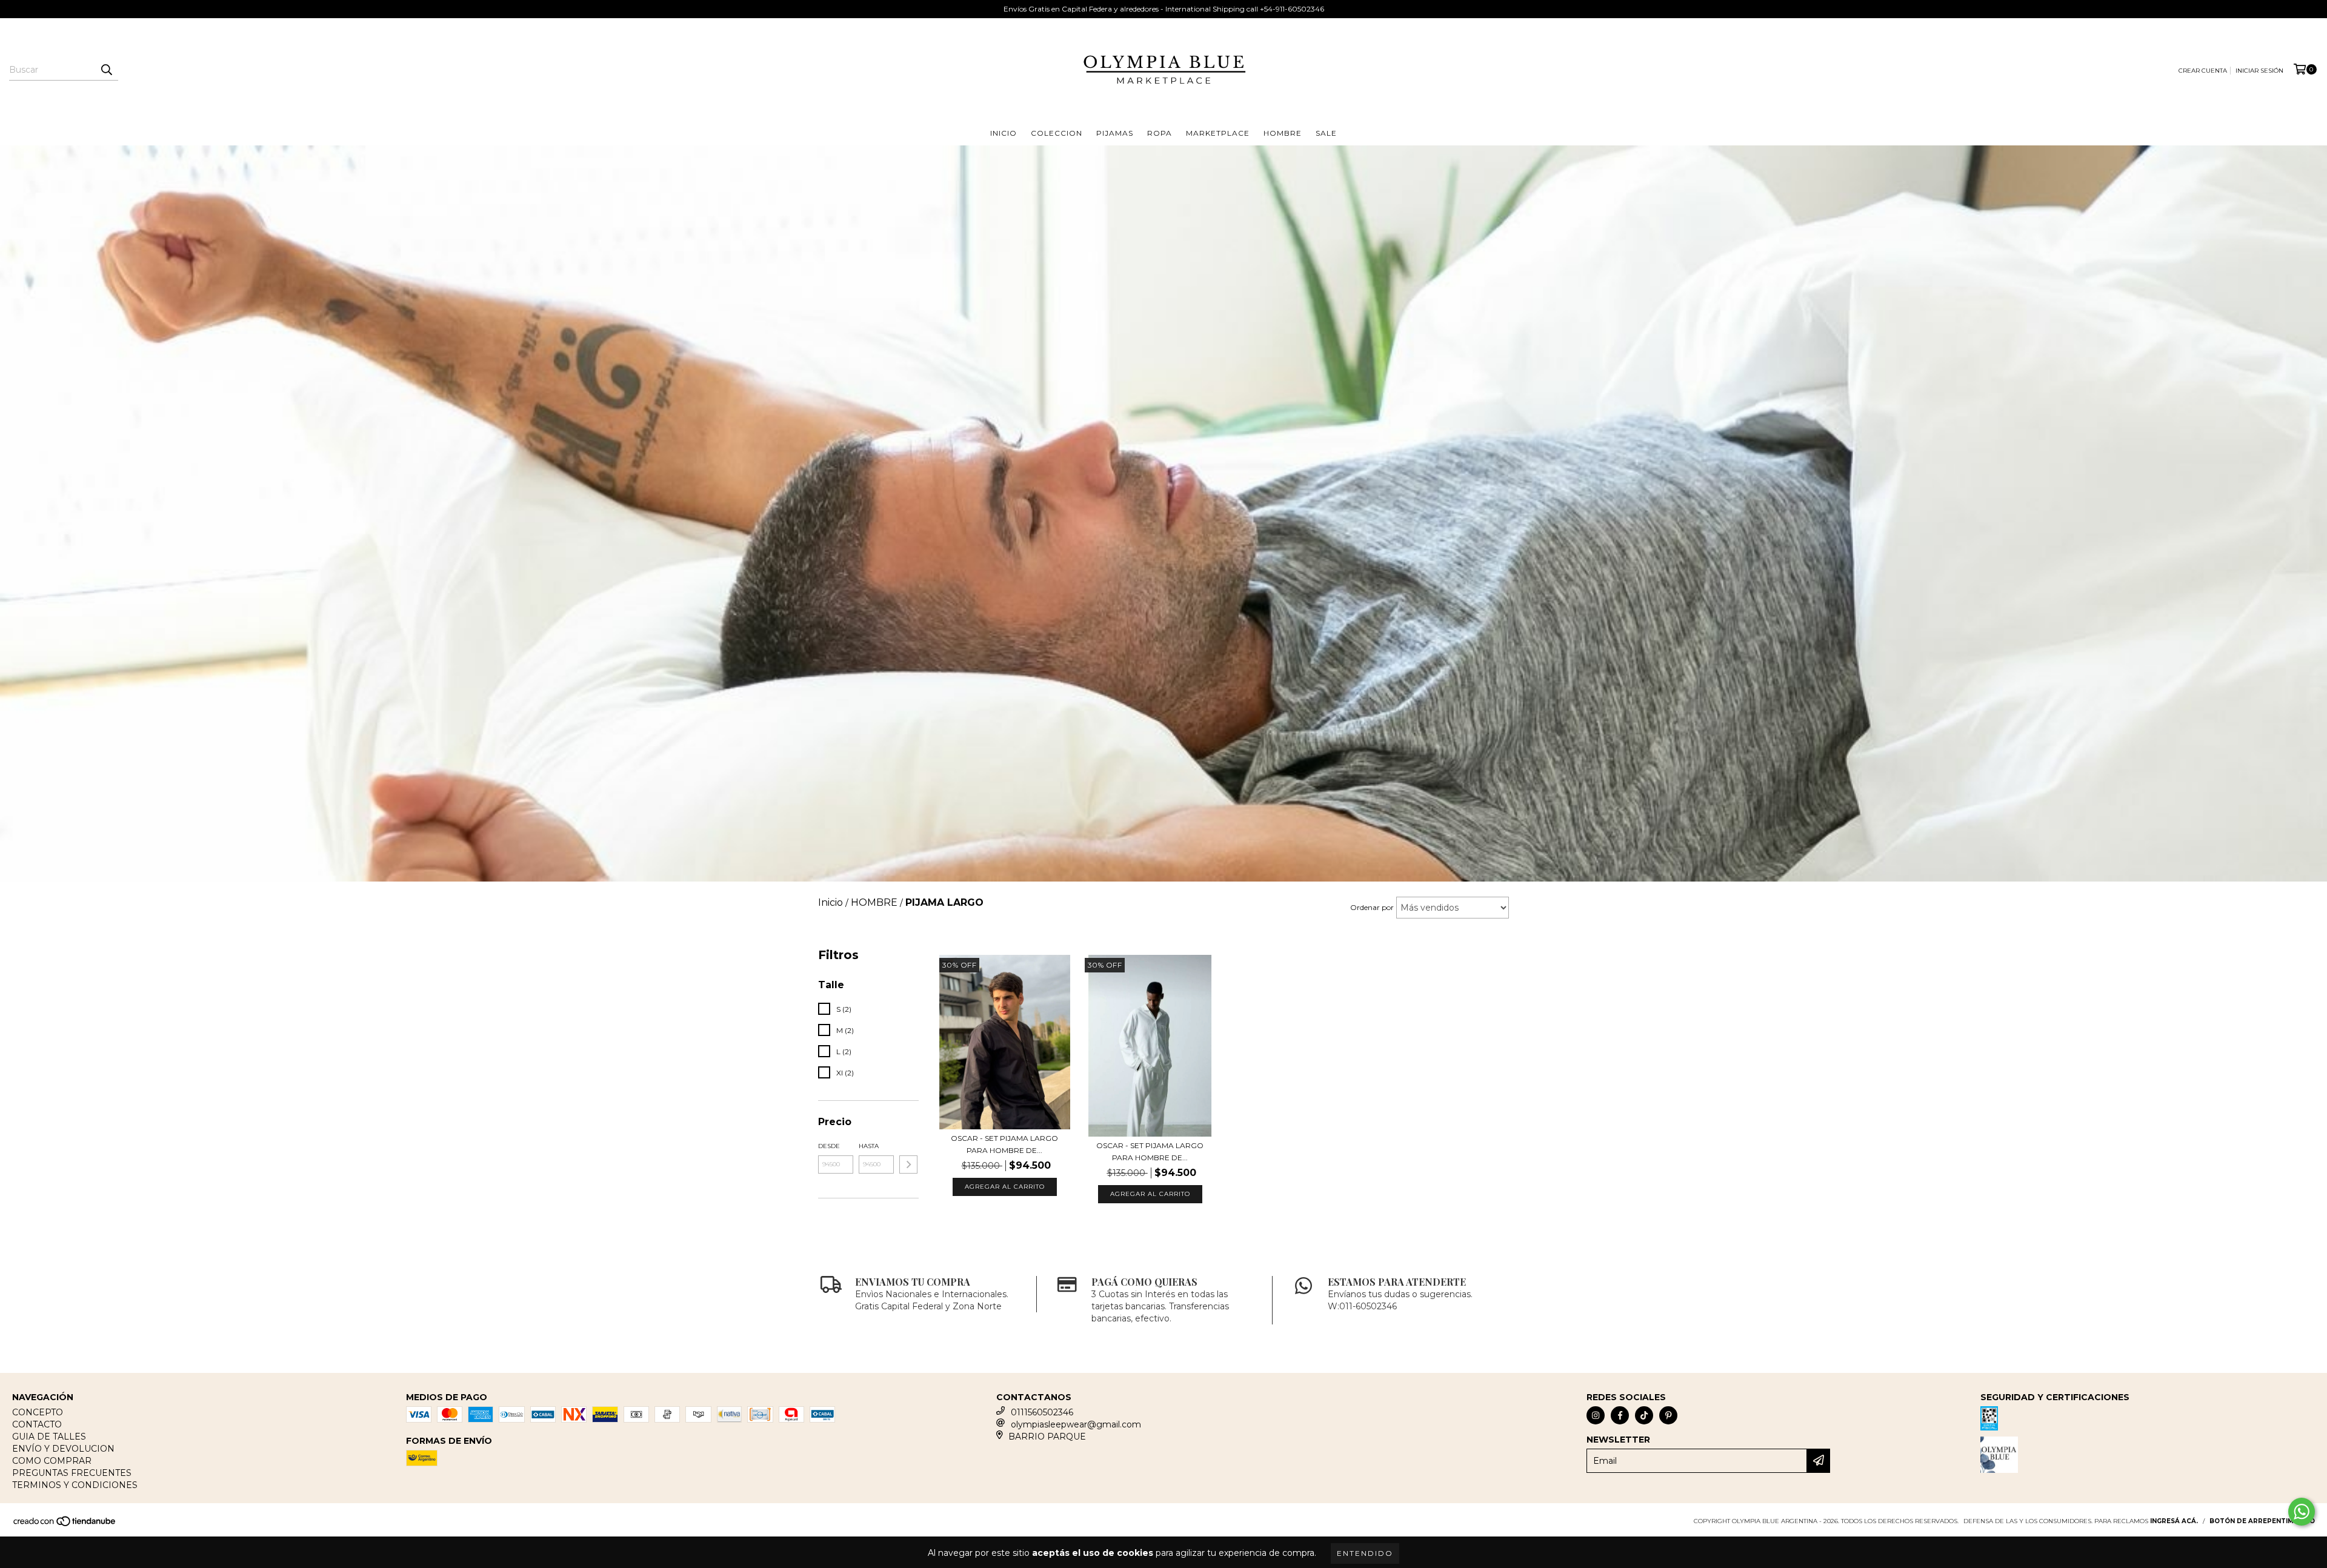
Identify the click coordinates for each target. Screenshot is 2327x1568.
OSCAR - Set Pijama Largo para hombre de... (1004, 1144)
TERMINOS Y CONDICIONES (75, 1485)
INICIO (1004, 133)
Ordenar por (1372, 907)
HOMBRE (1283, 133)
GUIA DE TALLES (49, 1437)
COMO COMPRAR (52, 1461)
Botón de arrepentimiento (2262, 1521)
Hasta (869, 1146)
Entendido (1365, 1553)
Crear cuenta (2203, 71)
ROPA (1160, 133)
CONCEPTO (38, 1412)
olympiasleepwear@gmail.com (1076, 1424)
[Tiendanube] (65, 1525)
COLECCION (1057, 133)
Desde (829, 1146)
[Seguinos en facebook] (1620, 1415)
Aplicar (908, 1164)
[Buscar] (106, 70)
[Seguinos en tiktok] (1644, 1415)
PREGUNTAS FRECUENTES (72, 1473)
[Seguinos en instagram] (1596, 1415)
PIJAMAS (1115, 133)
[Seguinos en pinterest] (1668, 1415)
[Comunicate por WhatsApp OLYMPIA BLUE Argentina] (2302, 1512)
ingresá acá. (2174, 1521)
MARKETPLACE (1218, 133)
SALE (1326, 133)
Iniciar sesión (2259, 71)
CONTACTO (37, 1424)
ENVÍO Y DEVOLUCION (63, 1449)
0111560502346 (1042, 1412)
